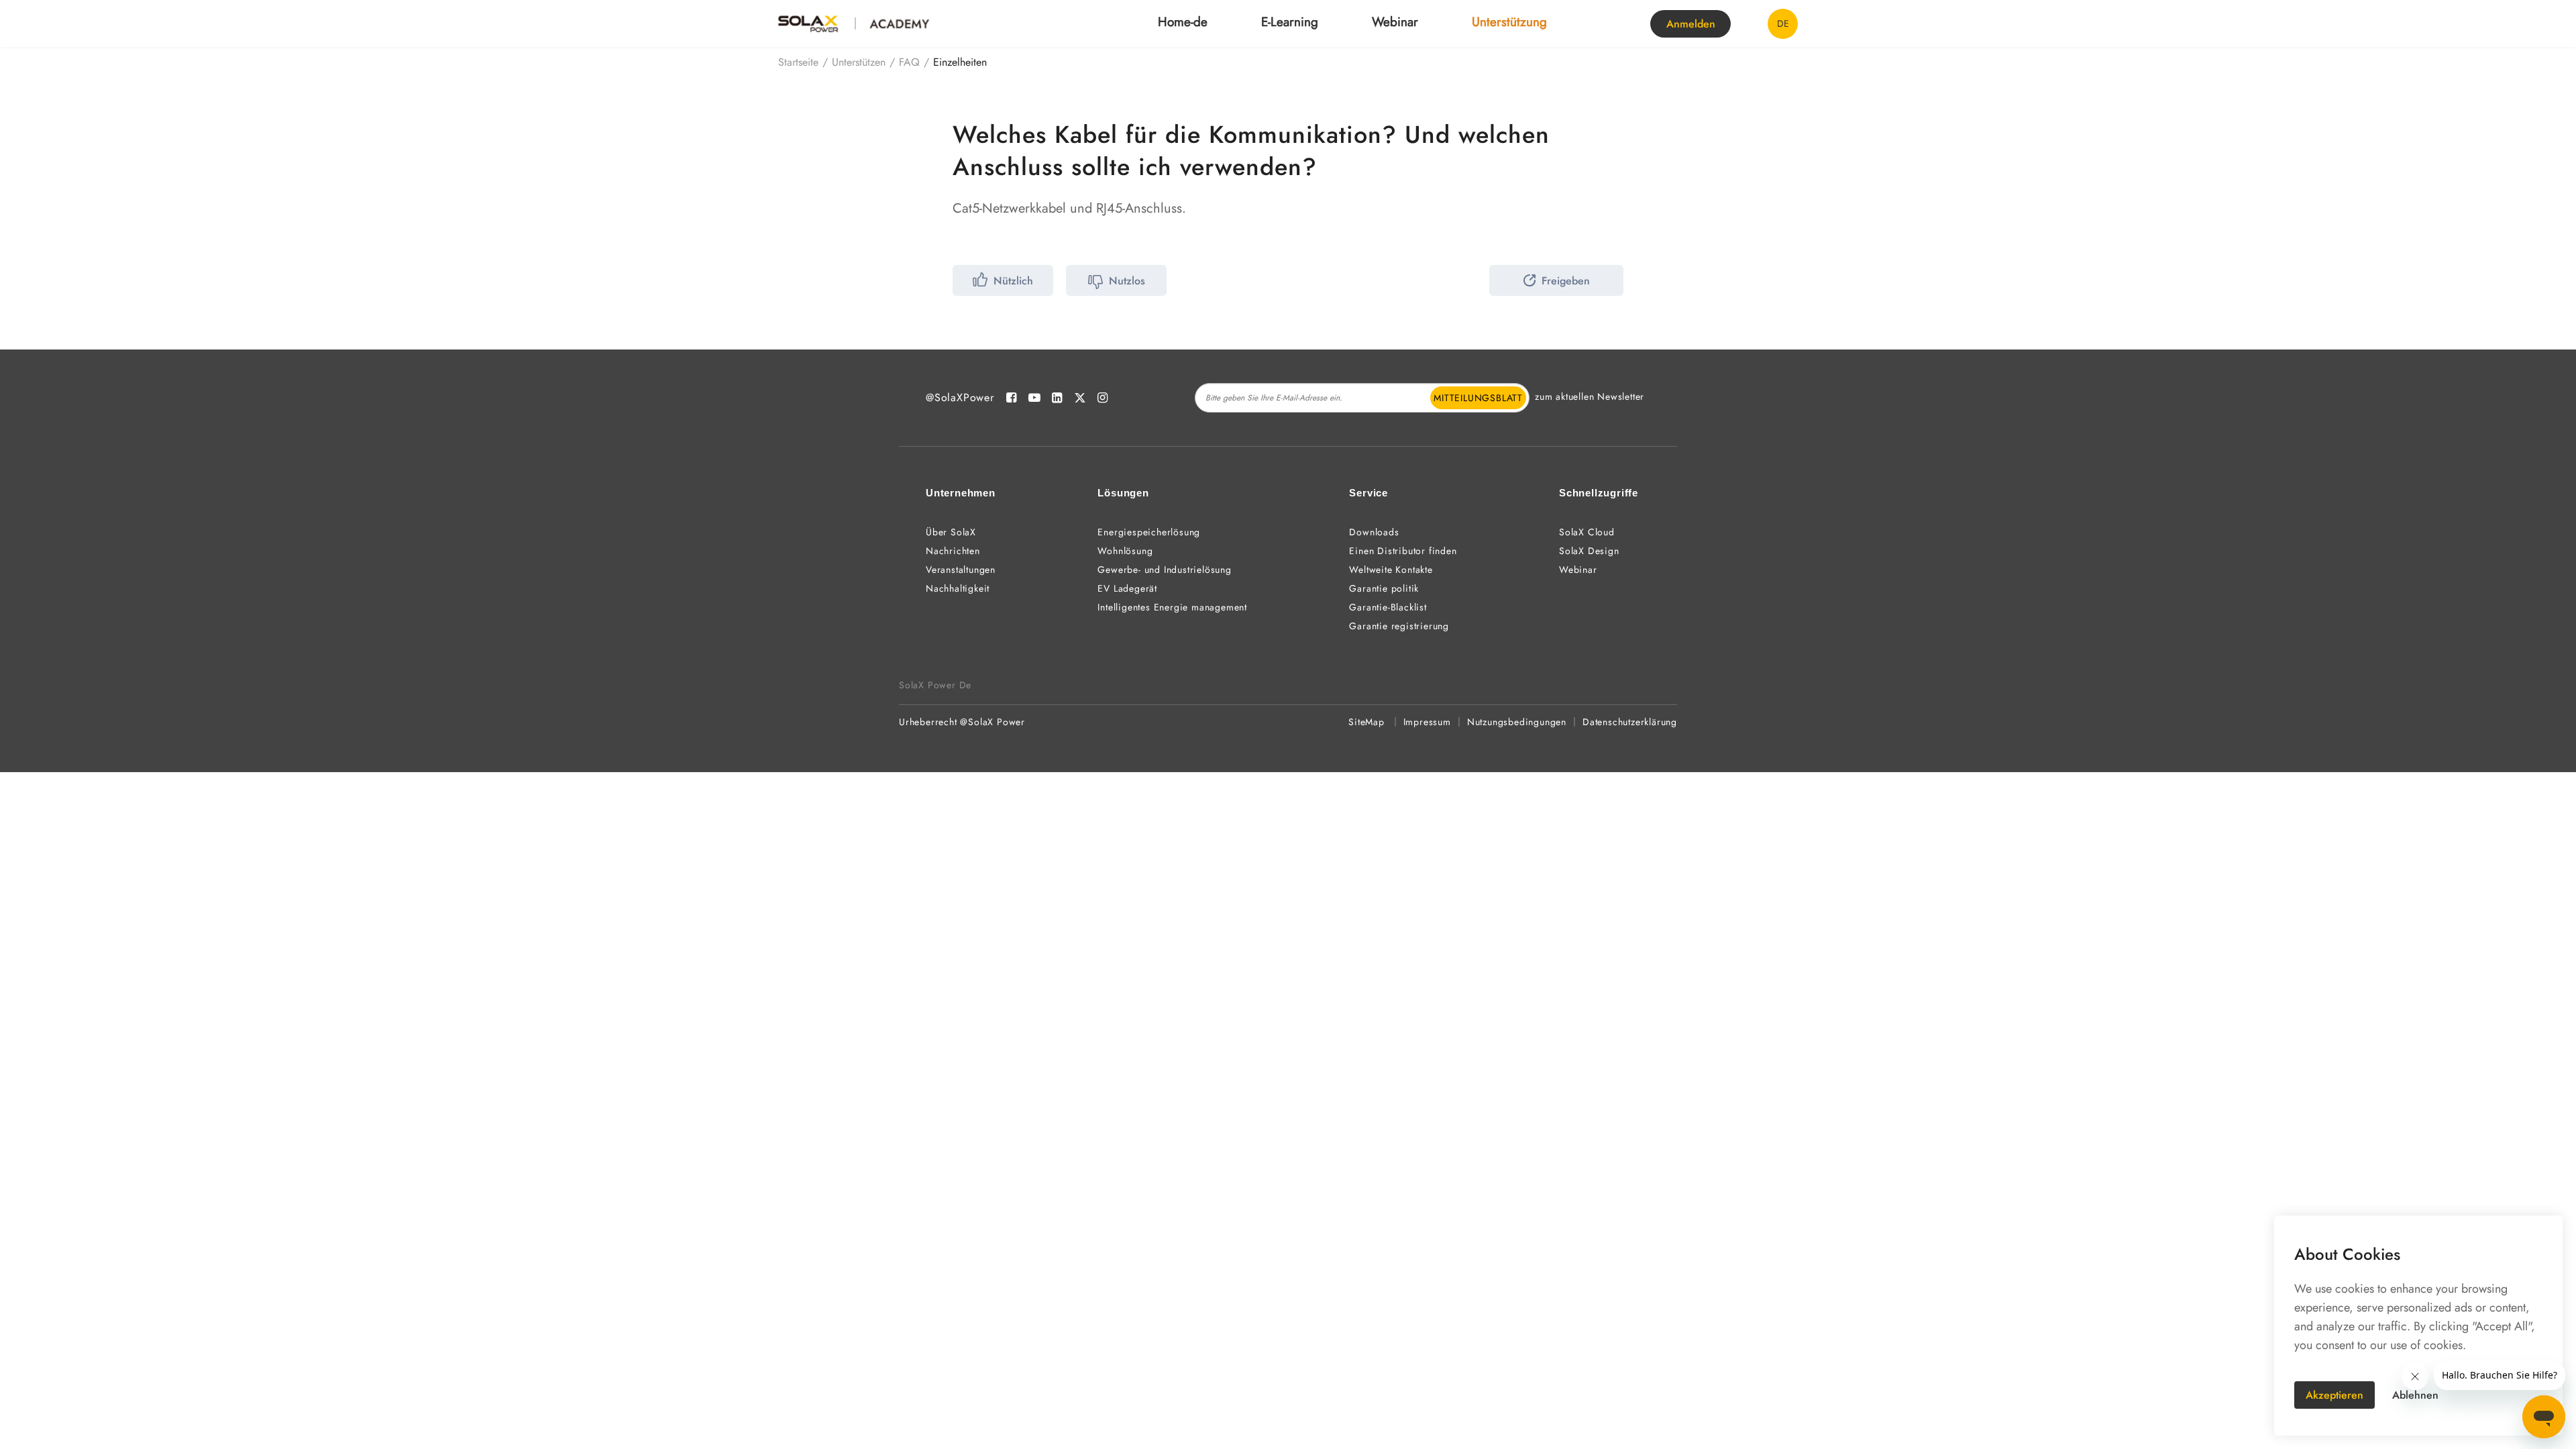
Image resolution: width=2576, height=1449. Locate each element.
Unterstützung (1509, 22)
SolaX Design (1589, 551)
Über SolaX (951, 532)
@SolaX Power (992, 722)
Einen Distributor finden (1403, 551)
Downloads (1374, 532)
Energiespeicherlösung (1149, 532)
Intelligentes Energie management (1172, 607)
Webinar (1395, 22)
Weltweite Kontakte (1391, 570)
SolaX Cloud (1587, 532)
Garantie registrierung (1399, 626)
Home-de (1183, 22)
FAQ (909, 62)
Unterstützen (859, 62)
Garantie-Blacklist (1388, 607)
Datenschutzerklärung (1630, 722)
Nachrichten (953, 551)
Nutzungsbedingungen (1517, 722)
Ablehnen (2415, 1395)
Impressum (1427, 722)
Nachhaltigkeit (958, 588)
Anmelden (1691, 24)
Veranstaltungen (961, 570)
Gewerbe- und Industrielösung (1164, 570)
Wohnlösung (1125, 551)
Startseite (798, 62)
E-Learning (1290, 22)
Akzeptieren (2334, 1395)
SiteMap (1366, 722)
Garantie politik (1384, 588)
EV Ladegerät (1127, 588)
